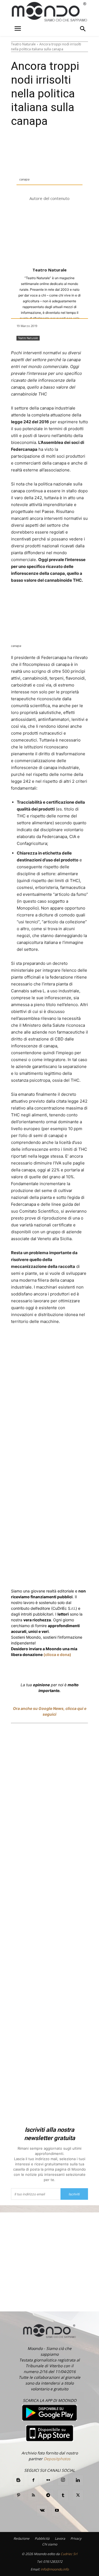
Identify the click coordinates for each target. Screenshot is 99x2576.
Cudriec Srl (68, 2554)
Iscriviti (74, 2194)
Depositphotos (57, 2459)
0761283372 (53, 2562)
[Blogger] (18, 2480)
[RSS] (33, 2495)
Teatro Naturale (23, 44)
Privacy (76, 2538)
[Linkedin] (92, 1342)
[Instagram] (63, 2480)
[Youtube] (57, 2511)
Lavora (60, 2538)
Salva (66, 1342)
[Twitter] (46, 1342)
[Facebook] (34, 1342)
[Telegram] (48, 2495)
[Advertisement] (50, 1926)
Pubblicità (42, 2538)
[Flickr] (48, 2480)
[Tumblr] (63, 2495)
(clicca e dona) (57, 1654)
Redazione (21, 2538)
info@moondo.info (55, 2569)
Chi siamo (50, 2544)
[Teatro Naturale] (50, 235)
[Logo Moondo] (50, 12)
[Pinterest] (18, 2495)
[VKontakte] (42, 2511)
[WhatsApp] (79, 1342)
